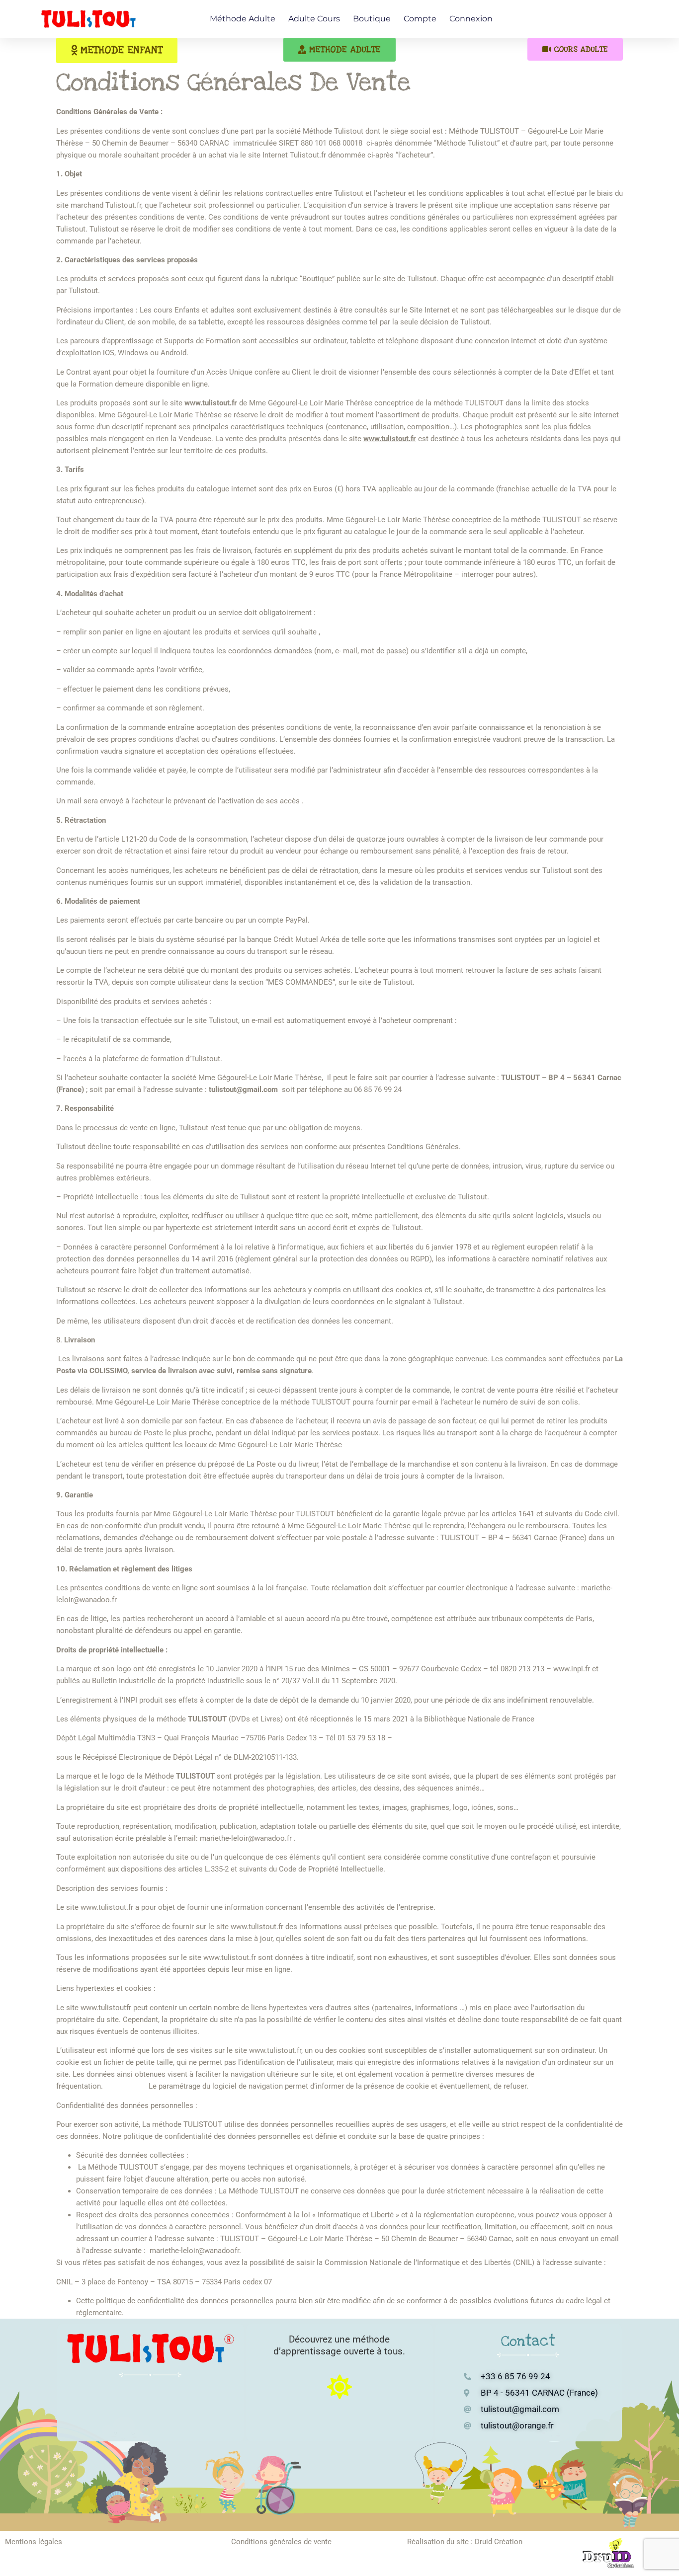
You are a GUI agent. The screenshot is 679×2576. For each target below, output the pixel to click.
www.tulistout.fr (390, 439)
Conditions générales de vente (281, 2542)
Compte (420, 19)
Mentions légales (34, 2542)
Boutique (372, 19)
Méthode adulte (243, 19)
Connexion (471, 19)
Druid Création (499, 2542)
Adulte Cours (314, 19)
